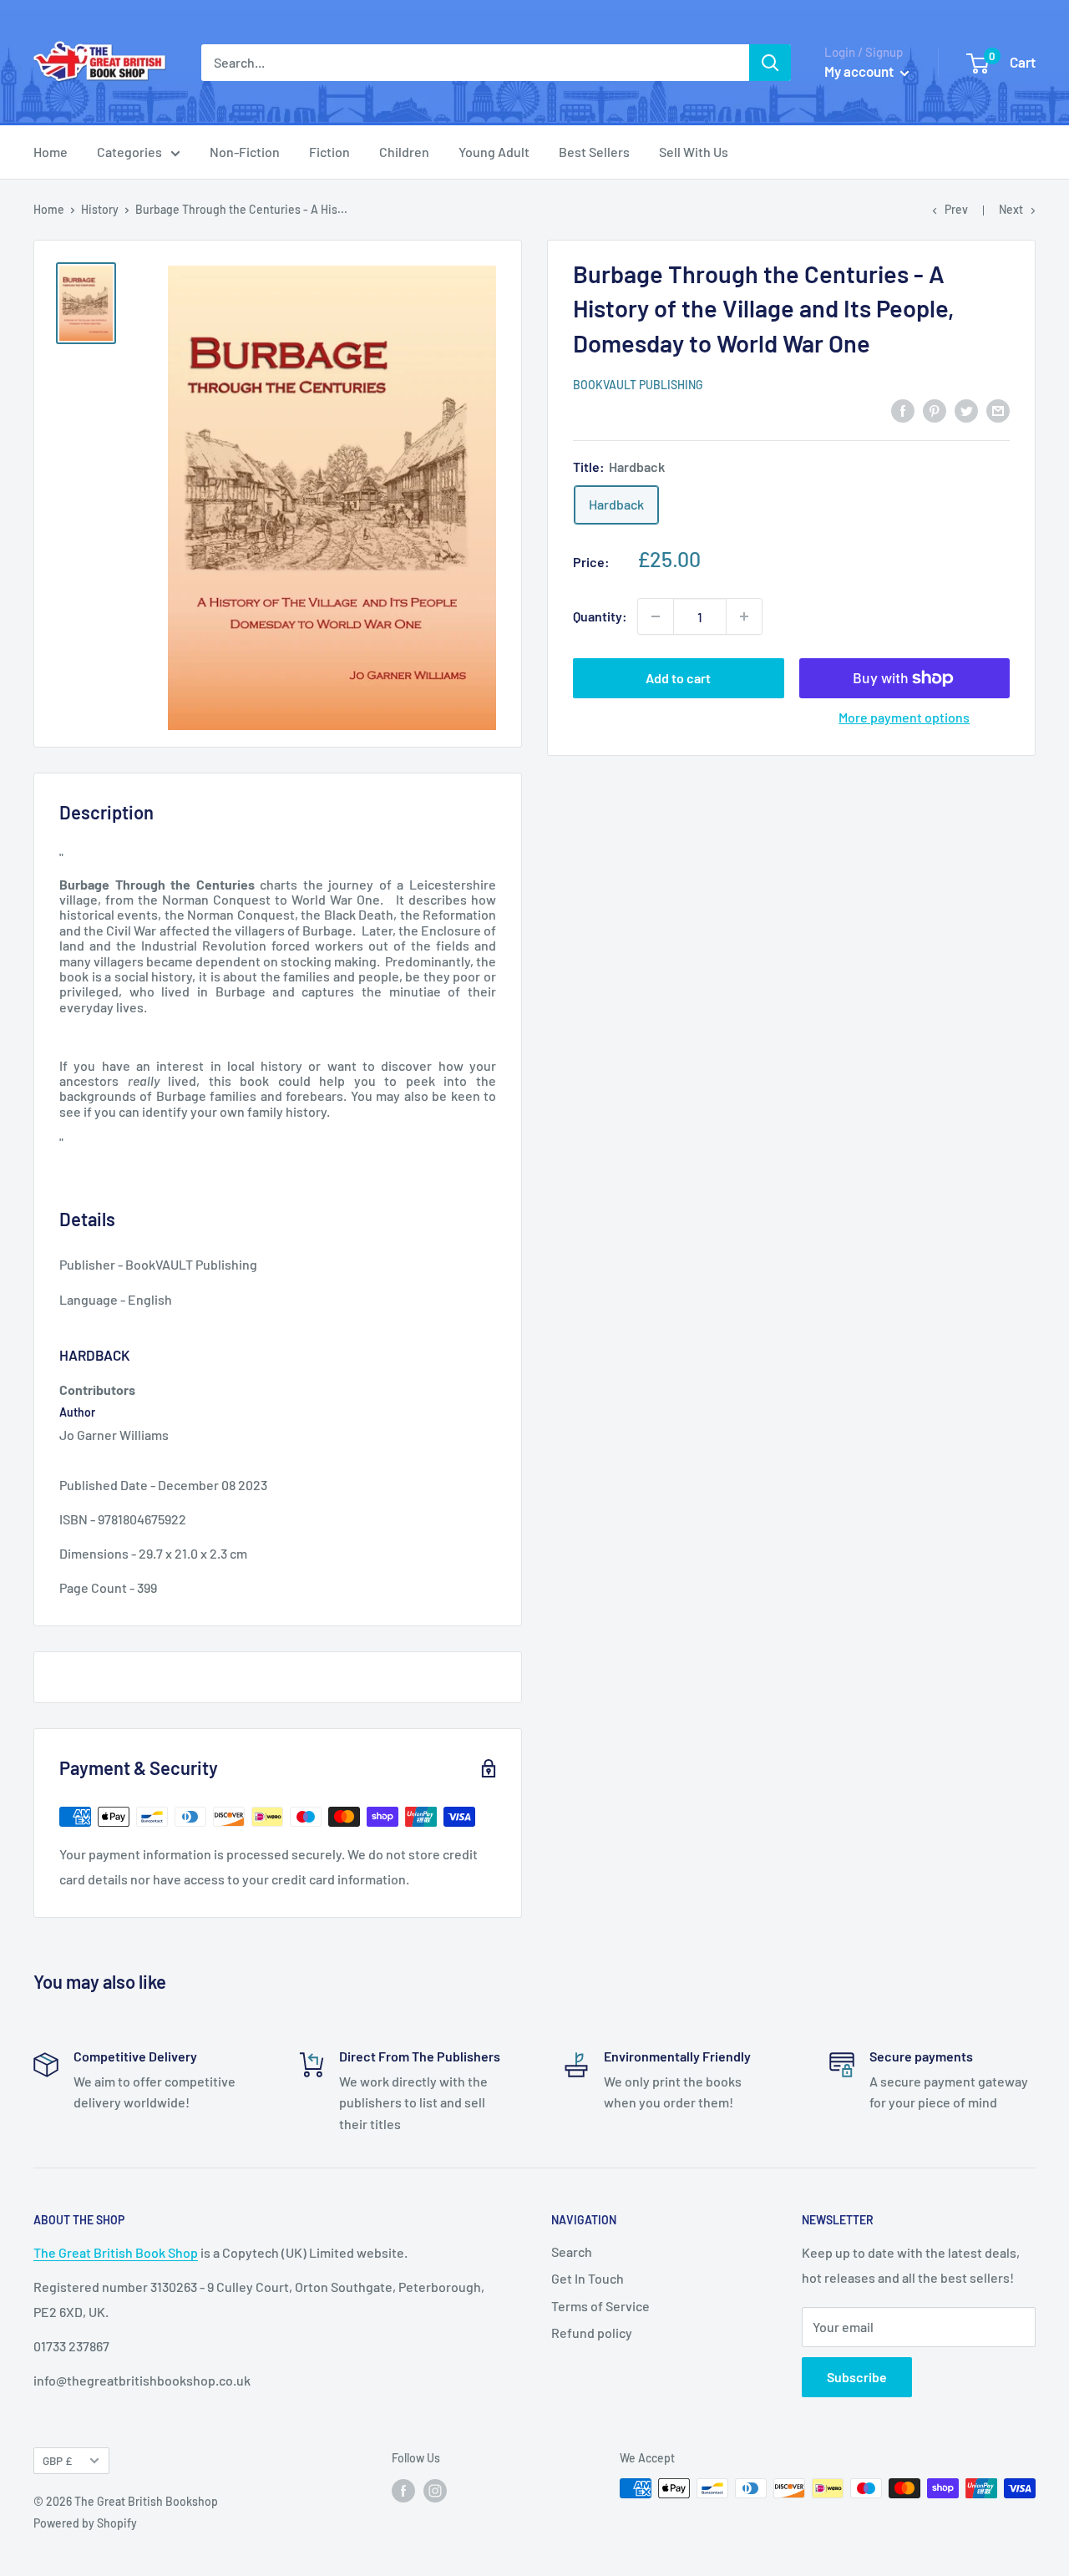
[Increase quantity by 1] (744, 616)
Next (1011, 209)
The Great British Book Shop (116, 2252)
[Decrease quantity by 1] (656, 616)
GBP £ (57, 2460)
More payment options (904, 717)
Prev (956, 209)
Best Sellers (594, 152)
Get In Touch (588, 2278)
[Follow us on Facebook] (403, 2490)
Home (51, 152)
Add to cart (678, 678)
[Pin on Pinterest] (935, 410)
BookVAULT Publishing (638, 385)
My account (860, 71)
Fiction (329, 152)
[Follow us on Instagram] (435, 2490)
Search (572, 2251)
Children (404, 152)
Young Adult (494, 152)
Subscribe (857, 2377)
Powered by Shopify (85, 2523)
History (100, 209)
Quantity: (600, 616)
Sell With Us (694, 152)
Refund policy (592, 2333)
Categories (129, 152)
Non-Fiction (245, 152)
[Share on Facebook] (903, 410)
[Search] (770, 63)
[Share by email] (998, 410)
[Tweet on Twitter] (966, 410)
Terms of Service (600, 2306)
